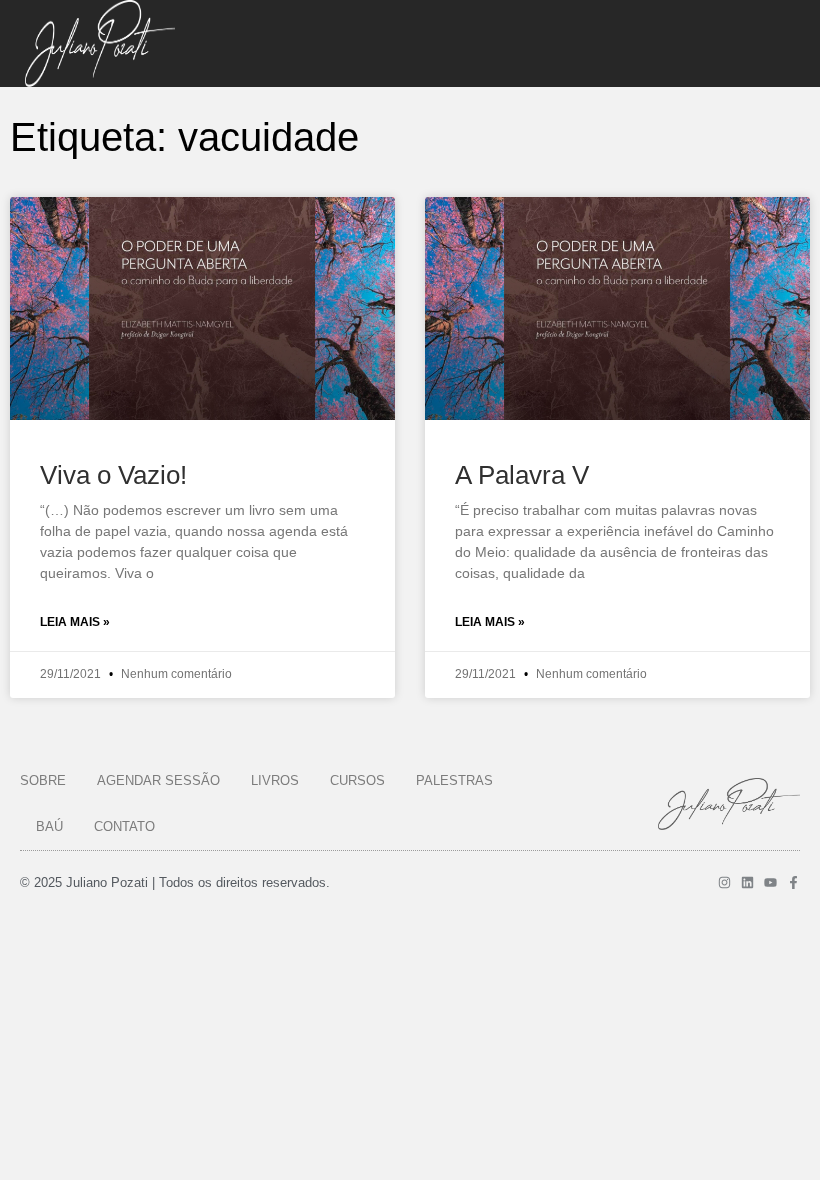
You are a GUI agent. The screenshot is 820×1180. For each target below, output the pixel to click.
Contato (124, 826)
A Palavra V (522, 475)
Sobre (43, 780)
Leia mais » (75, 622)
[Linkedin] (747, 882)
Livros (275, 780)
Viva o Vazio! (113, 475)
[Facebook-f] (793, 882)
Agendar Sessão (158, 780)
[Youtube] (770, 882)
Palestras (454, 780)
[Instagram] (724, 882)
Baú (49, 826)
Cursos (357, 780)
